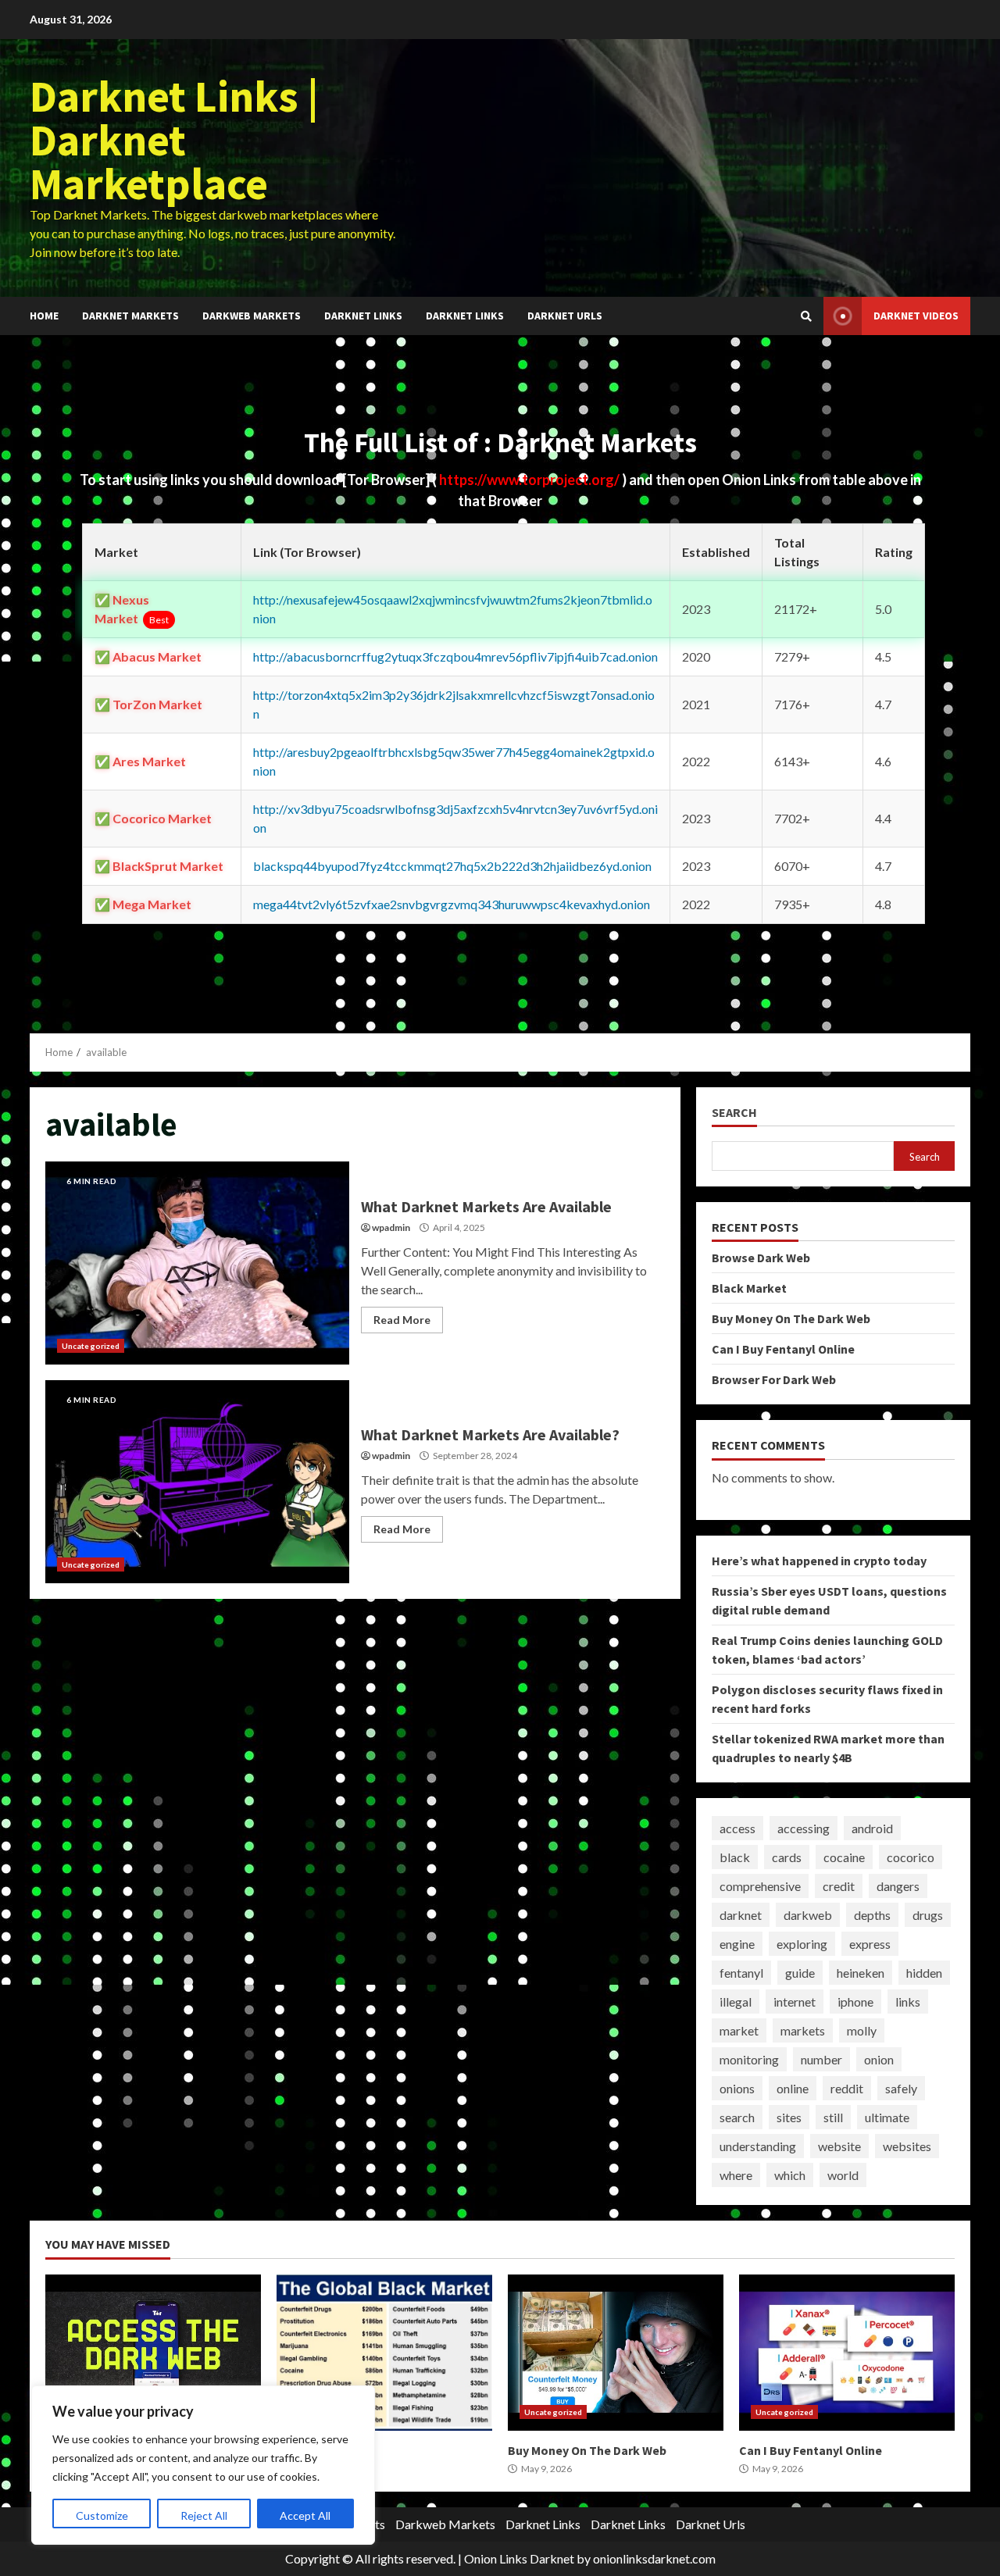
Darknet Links (363, 316)
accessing (804, 1828)
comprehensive (760, 1886)
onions (737, 2088)
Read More (402, 1320)
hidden (924, 1973)
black (735, 1857)
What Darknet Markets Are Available (197, 1263)
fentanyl (741, 1973)
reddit (847, 2088)
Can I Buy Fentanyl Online (783, 1349)
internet (795, 2002)
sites (789, 2117)
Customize (102, 2515)
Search (734, 1113)
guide (800, 1973)
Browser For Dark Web (774, 1379)
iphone (855, 2002)
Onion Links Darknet (519, 2558)
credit (839, 1886)
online (793, 2088)
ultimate (887, 2117)
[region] (203, 2465)
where (736, 2175)
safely (901, 2088)
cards (787, 1857)
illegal (736, 2002)
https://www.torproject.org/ (530, 480)
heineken (861, 1973)
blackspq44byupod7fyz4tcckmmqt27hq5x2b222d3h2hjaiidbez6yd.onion (452, 866)
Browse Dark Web (761, 1258)
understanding (758, 2146)
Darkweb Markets (252, 316)
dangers (898, 1886)
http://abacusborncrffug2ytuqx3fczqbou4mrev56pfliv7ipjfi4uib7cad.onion (455, 656)
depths (872, 1915)
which (790, 2175)
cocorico (911, 1857)
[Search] (806, 316)
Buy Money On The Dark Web (791, 1318)
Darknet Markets (130, 316)
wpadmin (391, 1227)
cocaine (844, 1857)
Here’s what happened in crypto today (819, 1561)
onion (879, 2059)
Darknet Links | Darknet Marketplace (174, 140)
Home (44, 316)
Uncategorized (91, 1346)
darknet (741, 1915)
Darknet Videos (916, 316)
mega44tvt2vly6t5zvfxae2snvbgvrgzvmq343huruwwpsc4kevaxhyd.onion (452, 904)
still (833, 2117)
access (737, 1828)
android (872, 1828)
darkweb (808, 1915)
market (739, 2030)
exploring (802, 1944)
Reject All (204, 2515)
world (843, 2175)
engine (737, 1944)
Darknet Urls (565, 316)
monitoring (749, 2059)
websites (907, 2146)
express (870, 1944)
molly (862, 2030)
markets (803, 2030)
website (839, 2146)
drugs (928, 1915)
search (737, 2117)
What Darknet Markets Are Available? (197, 1482)
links (908, 2002)
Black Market (749, 1288)
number (821, 2059)
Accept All (305, 2515)
